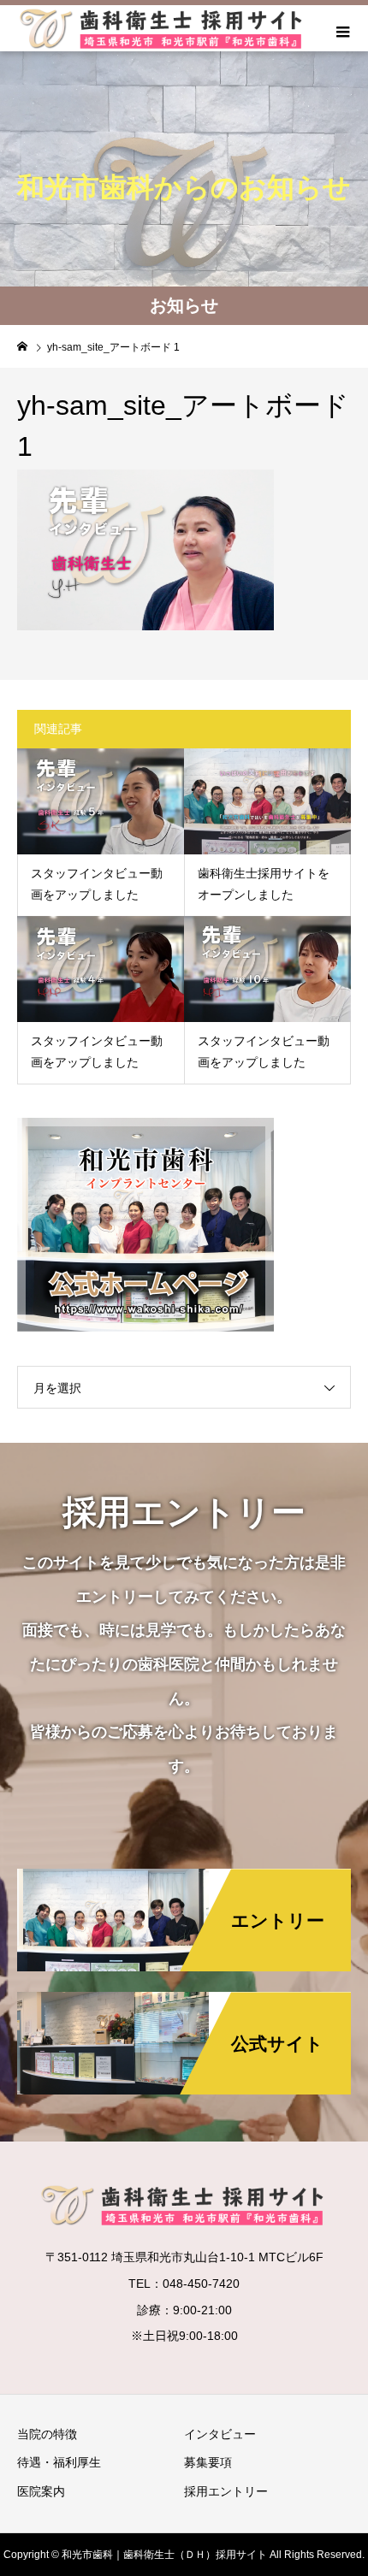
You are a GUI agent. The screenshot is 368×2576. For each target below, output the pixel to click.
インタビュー (220, 2434)
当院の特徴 (47, 2434)
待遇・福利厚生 (59, 2462)
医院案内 (41, 2491)
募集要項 (208, 2462)
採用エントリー (226, 2491)
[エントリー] (184, 1870)
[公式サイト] (184, 1993)
